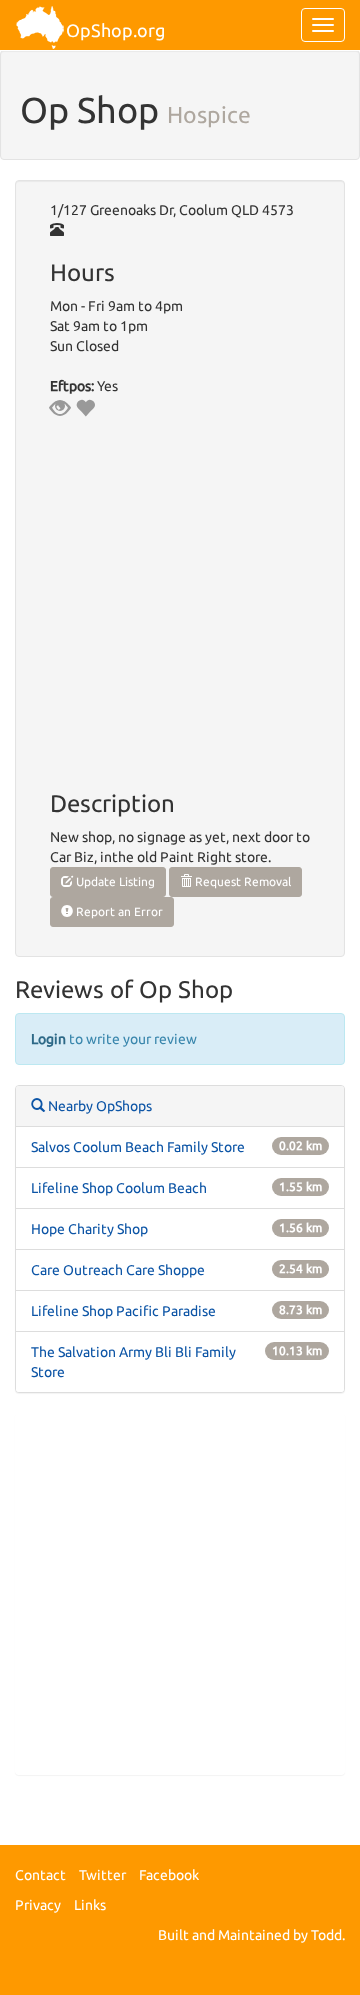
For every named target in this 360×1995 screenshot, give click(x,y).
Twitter (102, 1875)
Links (90, 1905)
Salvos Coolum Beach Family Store (138, 1147)
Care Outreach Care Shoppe (118, 1270)
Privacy (38, 1905)
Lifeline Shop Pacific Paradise (123, 1311)
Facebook (169, 1875)
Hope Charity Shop (89, 1229)
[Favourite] (85, 408)
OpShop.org (115, 30)
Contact (40, 1875)
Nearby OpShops (98, 1106)
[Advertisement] (180, 1594)
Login (48, 1039)
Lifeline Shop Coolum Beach (119, 1188)
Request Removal (241, 881)
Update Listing (114, 881)
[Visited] (60, 408)
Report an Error (118, 911)
